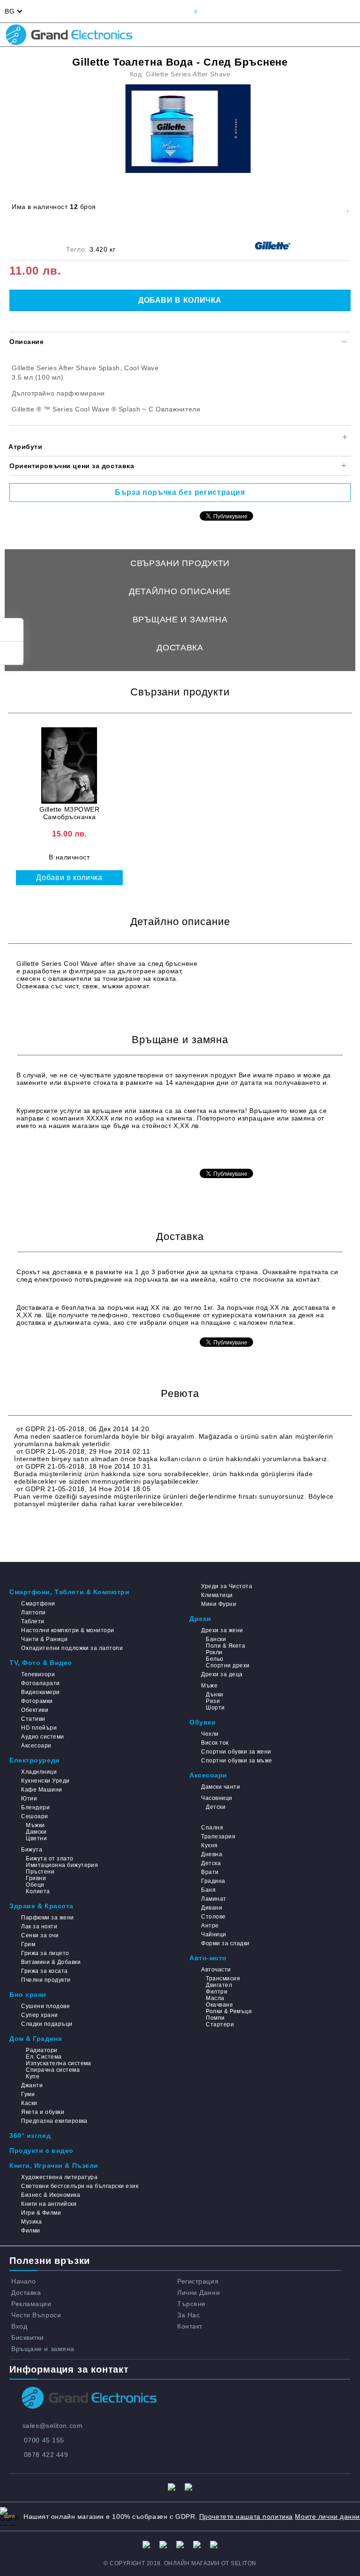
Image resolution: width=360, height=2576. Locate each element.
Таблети (33, 1621)
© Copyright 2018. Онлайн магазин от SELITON (180, 2563)
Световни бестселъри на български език (80, 2186)
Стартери (220, 2024)
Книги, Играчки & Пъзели (54, 2165)
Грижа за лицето (45, 1953)
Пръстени (40, 1872)
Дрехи (200, 1619)
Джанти (32, 2085)
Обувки (202, 1722)
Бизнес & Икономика (51, 2195)
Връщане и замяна (180, 620)
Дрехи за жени (222, 1630)
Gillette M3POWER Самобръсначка (70, 813)
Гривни (36, 1878)
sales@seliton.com (53, 2426)
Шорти (215, 1708)
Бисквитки (28, 2337)
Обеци (35, 1885)
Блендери (35, 1807)
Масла (215, 1998)
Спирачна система (53, 2070)
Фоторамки (37, 1701)
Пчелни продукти (46, 1980)
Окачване (219, 2005)
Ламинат (214, 1899)
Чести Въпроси (36, 2315)
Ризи (213, 1701)
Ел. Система (44, 2057)
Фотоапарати (40, 1683)
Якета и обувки (43, 2112)
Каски (29, 2103)
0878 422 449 (46, 2455)
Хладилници (39, 1772)
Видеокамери (40, 1692)
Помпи (215, 2018)
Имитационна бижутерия (62, 1865)
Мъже (209, 1686)
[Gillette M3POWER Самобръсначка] (69, 765)
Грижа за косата (44, 1971)
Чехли (210, 1734)
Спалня (212, 1828)
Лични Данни (199, 2292)
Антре (210, 1926)
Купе (33, 2076)
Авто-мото (208, 1958)
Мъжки (35, 1825)
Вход (19, 2326)
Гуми (28, 2094)
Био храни (28, 1994)
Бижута (32, 1850)
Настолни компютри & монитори (67, 1630)
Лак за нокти (39, 1926)
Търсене (191, 2304)
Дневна (212, 1854)
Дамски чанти (221, 1787)
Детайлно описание (180, 591)
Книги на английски (49, 2204)
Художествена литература (59, 2177)
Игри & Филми (41, 2213)
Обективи (35, 1710)
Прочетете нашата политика (246, 2516)
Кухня (209, 1845)
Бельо (214, 1659)
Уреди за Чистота (227, 1586)
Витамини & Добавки (51, 1962)
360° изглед (30, 2135)
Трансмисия (223, 1979)
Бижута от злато (49, 1859)
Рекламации (31, 2304)
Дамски (36, 1832)
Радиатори (41, 2050)
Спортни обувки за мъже (237, 1761)
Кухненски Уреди (45, 1781)
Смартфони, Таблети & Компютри (69, 1592)
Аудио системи (42, 1737)
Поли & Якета (225, 1646)
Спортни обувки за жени (236, 1752)
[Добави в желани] (348, 207)
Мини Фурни (219, 1604)
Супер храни (39, 2015)
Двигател (219, 1985)
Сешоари (34, 1816)
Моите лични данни (327, 2516)
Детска (211, 1863)
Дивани (212, 1908)
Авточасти (216, 1970)
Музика (31, 2222)
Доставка (180, 648)
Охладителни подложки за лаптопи (72, 1648)
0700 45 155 (44, 2440)
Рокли (214, 1652)
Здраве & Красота (41, 1906)
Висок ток (215, 1743)
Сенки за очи (40, 1935)
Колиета (38, 1891)
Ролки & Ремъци (229, 2011)
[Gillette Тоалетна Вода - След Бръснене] (188, 129)
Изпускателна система (59, 2063)
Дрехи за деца (222, 1674)
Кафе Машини (41, 1790)
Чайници (214, 1934)
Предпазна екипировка (54, 2121)
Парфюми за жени (47, 1918)
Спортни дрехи (228, 1665)
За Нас (188, 2315)
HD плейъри (39, 1728)
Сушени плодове (45, 2006)
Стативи (33, 1719)
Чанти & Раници (44, 1639)
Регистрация (198, 2281)
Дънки (214, 1695)
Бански (216, 1639)
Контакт (190, 2326)
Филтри (217, 1992)
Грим (28, 1944)
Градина (213, 1881)
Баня (208, 1890)
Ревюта (180, 676)
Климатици (217, 1595)
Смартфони (38, 1604)
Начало (23, 2281)
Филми (30, 2231)
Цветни (36, 1838)
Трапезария (218, 1837)
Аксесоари (36, 1746)
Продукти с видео (41, 2150)
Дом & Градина (36, 2038)
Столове (213, 1917)
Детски (216, 1807)
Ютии (29, 1799)
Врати (210, 1872)
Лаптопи (33, 1613)
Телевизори (38, 1674)
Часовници (217, 1798)
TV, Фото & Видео (41, 1663)
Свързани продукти (180, 563)
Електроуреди (35, 1760)
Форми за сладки (225, 1943)
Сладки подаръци (47, 2024)
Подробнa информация (56, 1154)
